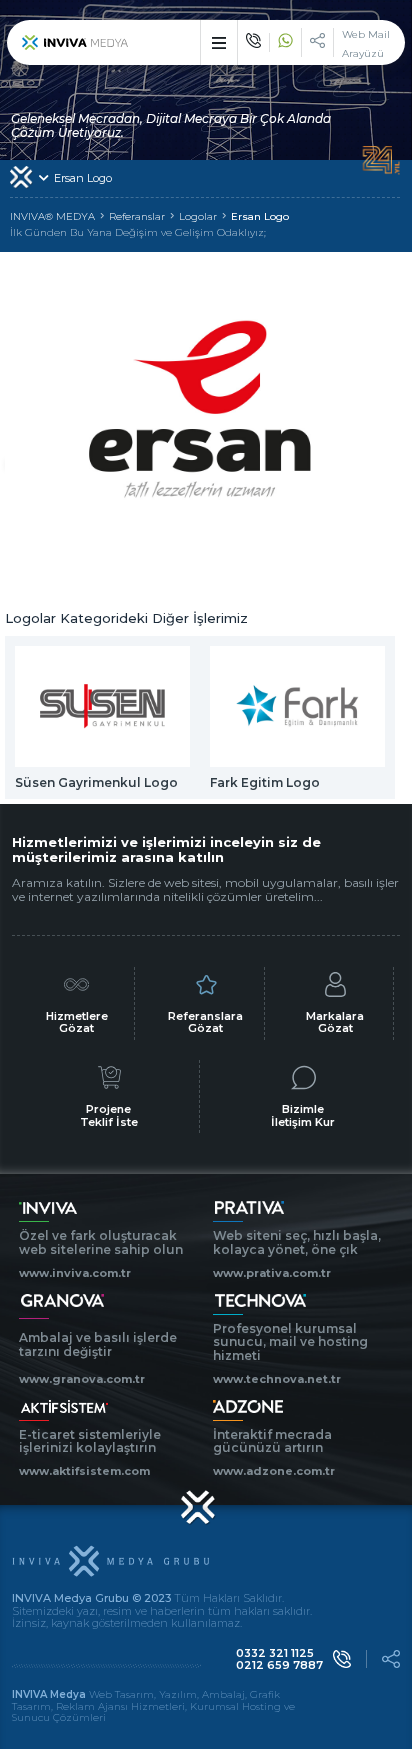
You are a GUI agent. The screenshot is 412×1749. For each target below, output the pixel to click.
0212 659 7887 (279, 1665)
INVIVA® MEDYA (52, 217)
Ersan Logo (260, 217)
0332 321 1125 (275, 1653)
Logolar (198, 217)
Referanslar (137, 217)
